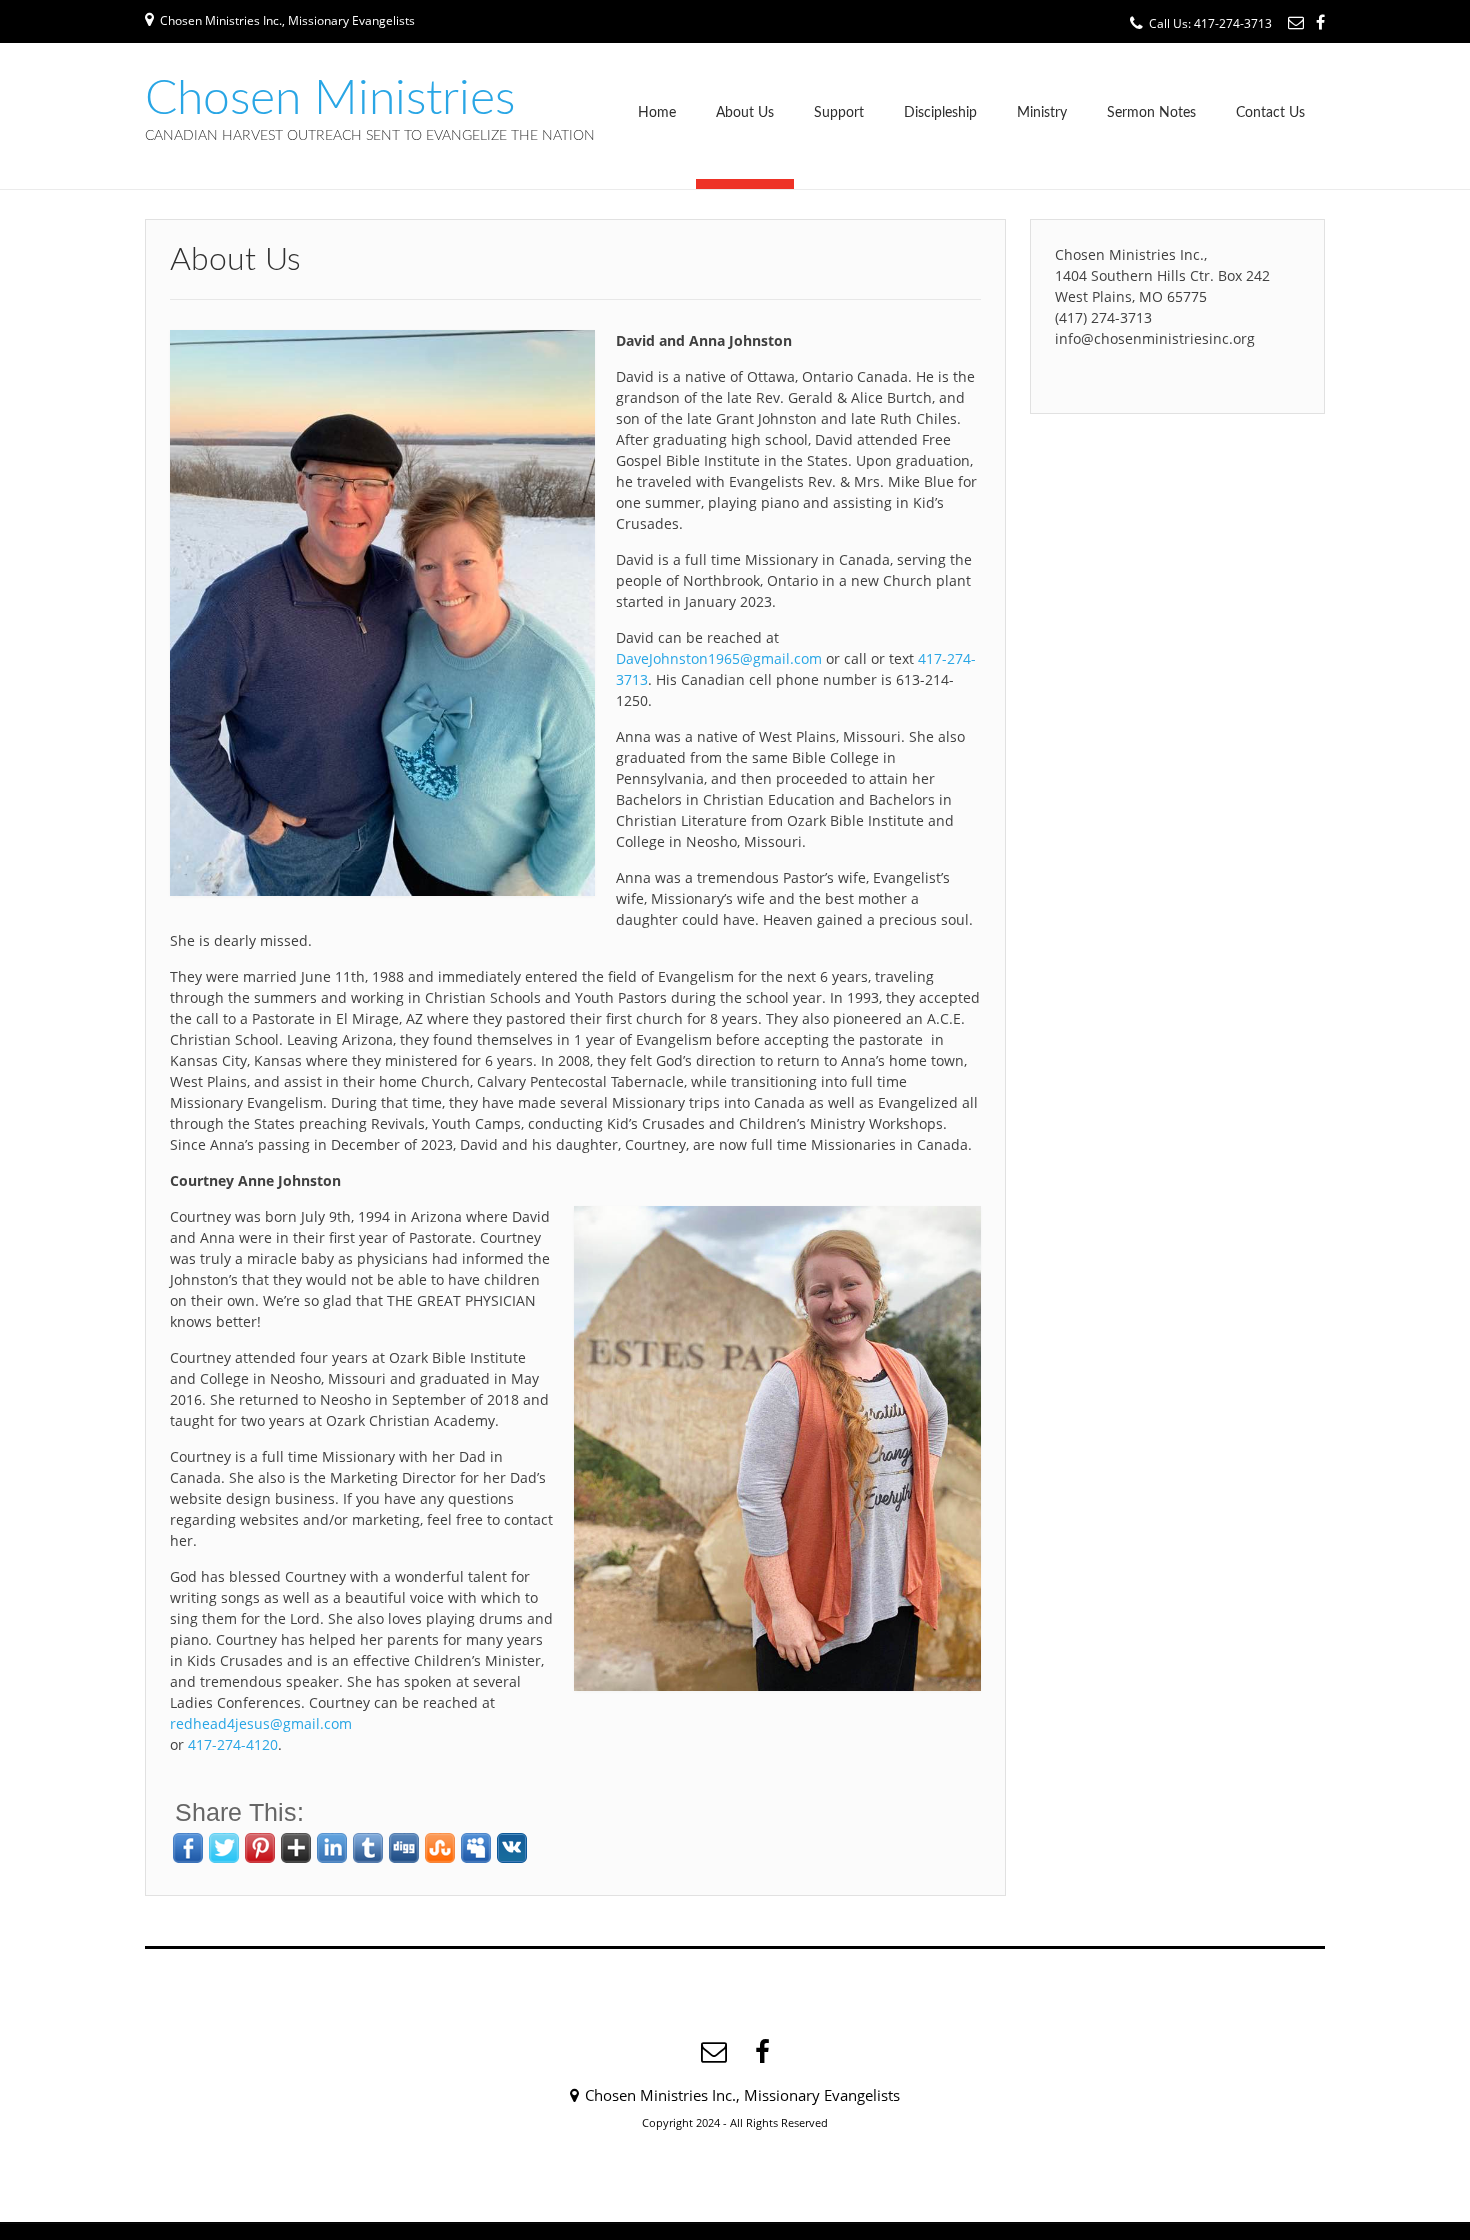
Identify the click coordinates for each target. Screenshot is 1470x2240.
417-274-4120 (233, 1744)
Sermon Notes (1151, 113)
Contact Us (1270, 113)
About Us (745, 113)
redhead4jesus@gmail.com (261, 1723)
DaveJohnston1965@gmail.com (719, 658)
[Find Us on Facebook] (1320, 22)
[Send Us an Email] (1296, 22)
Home (657, 113)
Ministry (1042, 113)
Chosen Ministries (330, 99)
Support (839, 113)
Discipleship (940, 113)
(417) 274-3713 (1103, 317)
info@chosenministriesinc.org (1155, 338)
